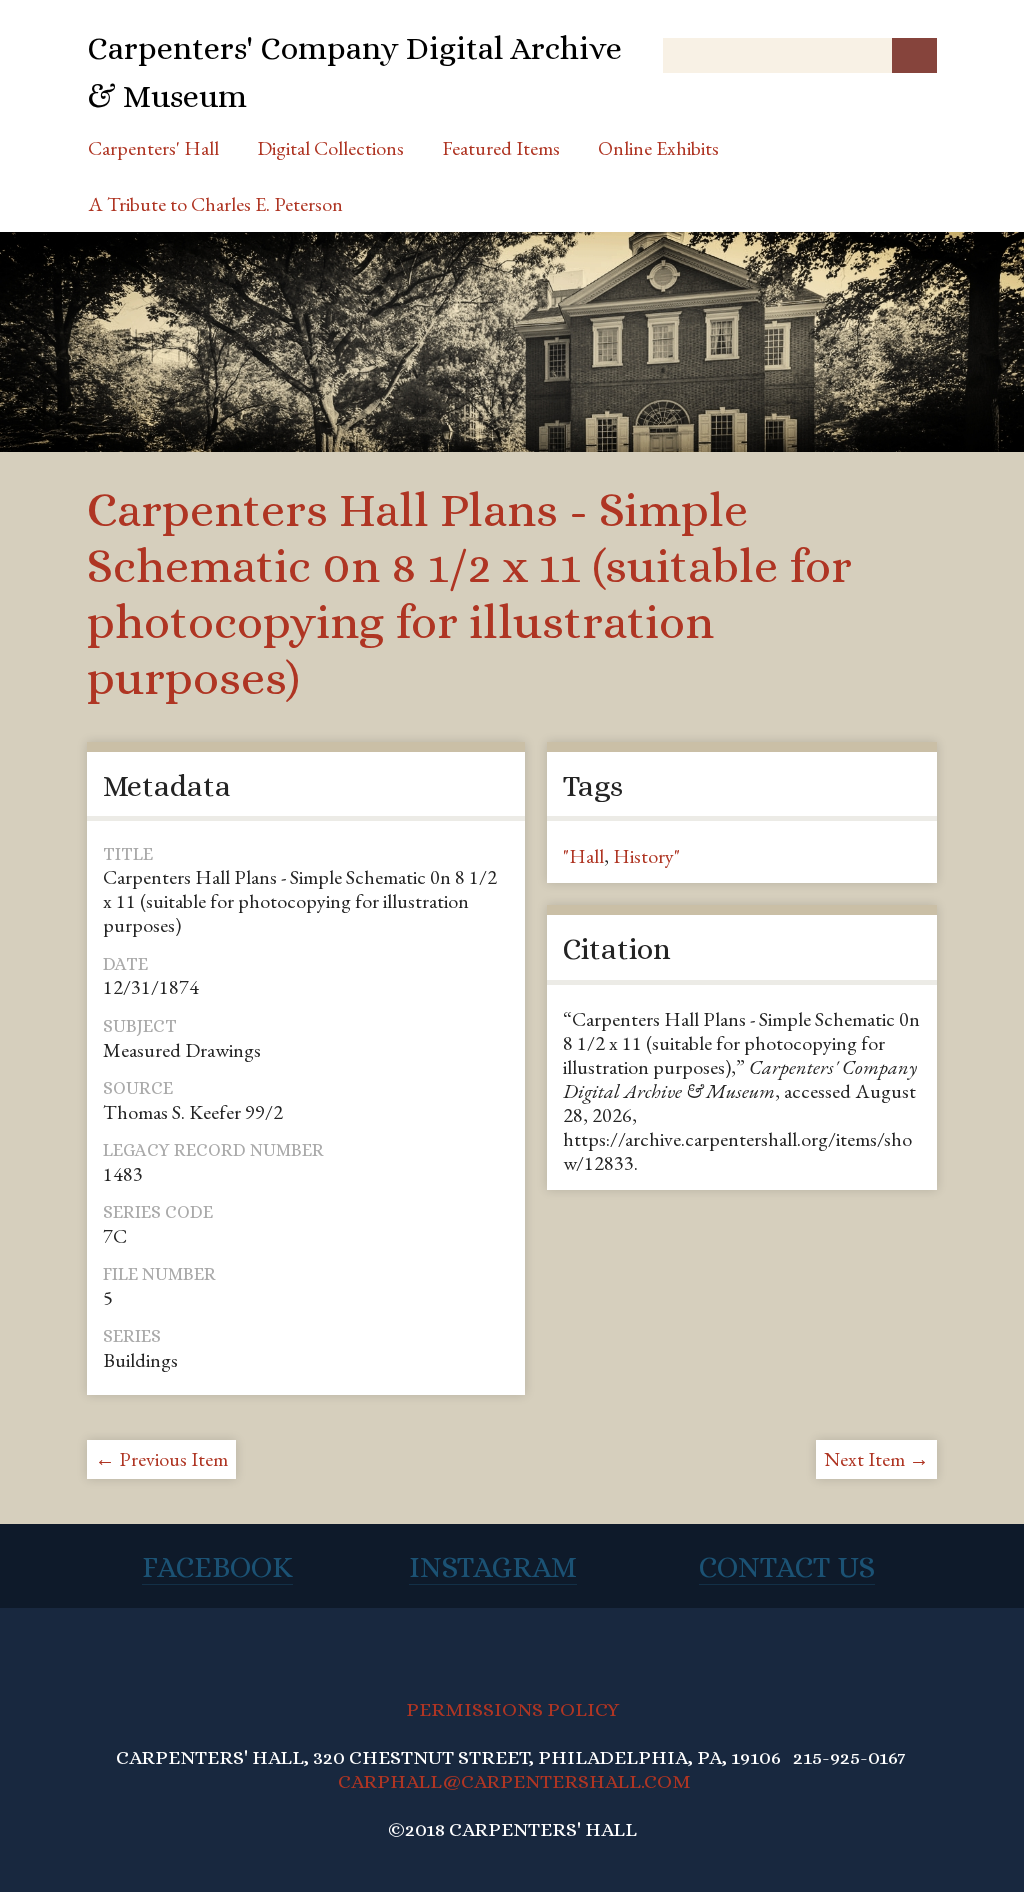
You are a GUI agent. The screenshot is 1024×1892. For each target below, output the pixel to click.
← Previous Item (161, 1459)
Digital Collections (330, 148)
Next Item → (876, 1459)
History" (646, 856)
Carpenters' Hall (153, 148)
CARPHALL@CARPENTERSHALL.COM (514, 1781)
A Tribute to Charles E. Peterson (215, 204)
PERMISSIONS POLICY (512, 1709)
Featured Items (501, 148)
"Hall (583, 856)
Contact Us (787, 1567)
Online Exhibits (658, 148)
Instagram (493, 1567)
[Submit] (914, 55)
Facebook (217, 1567)
